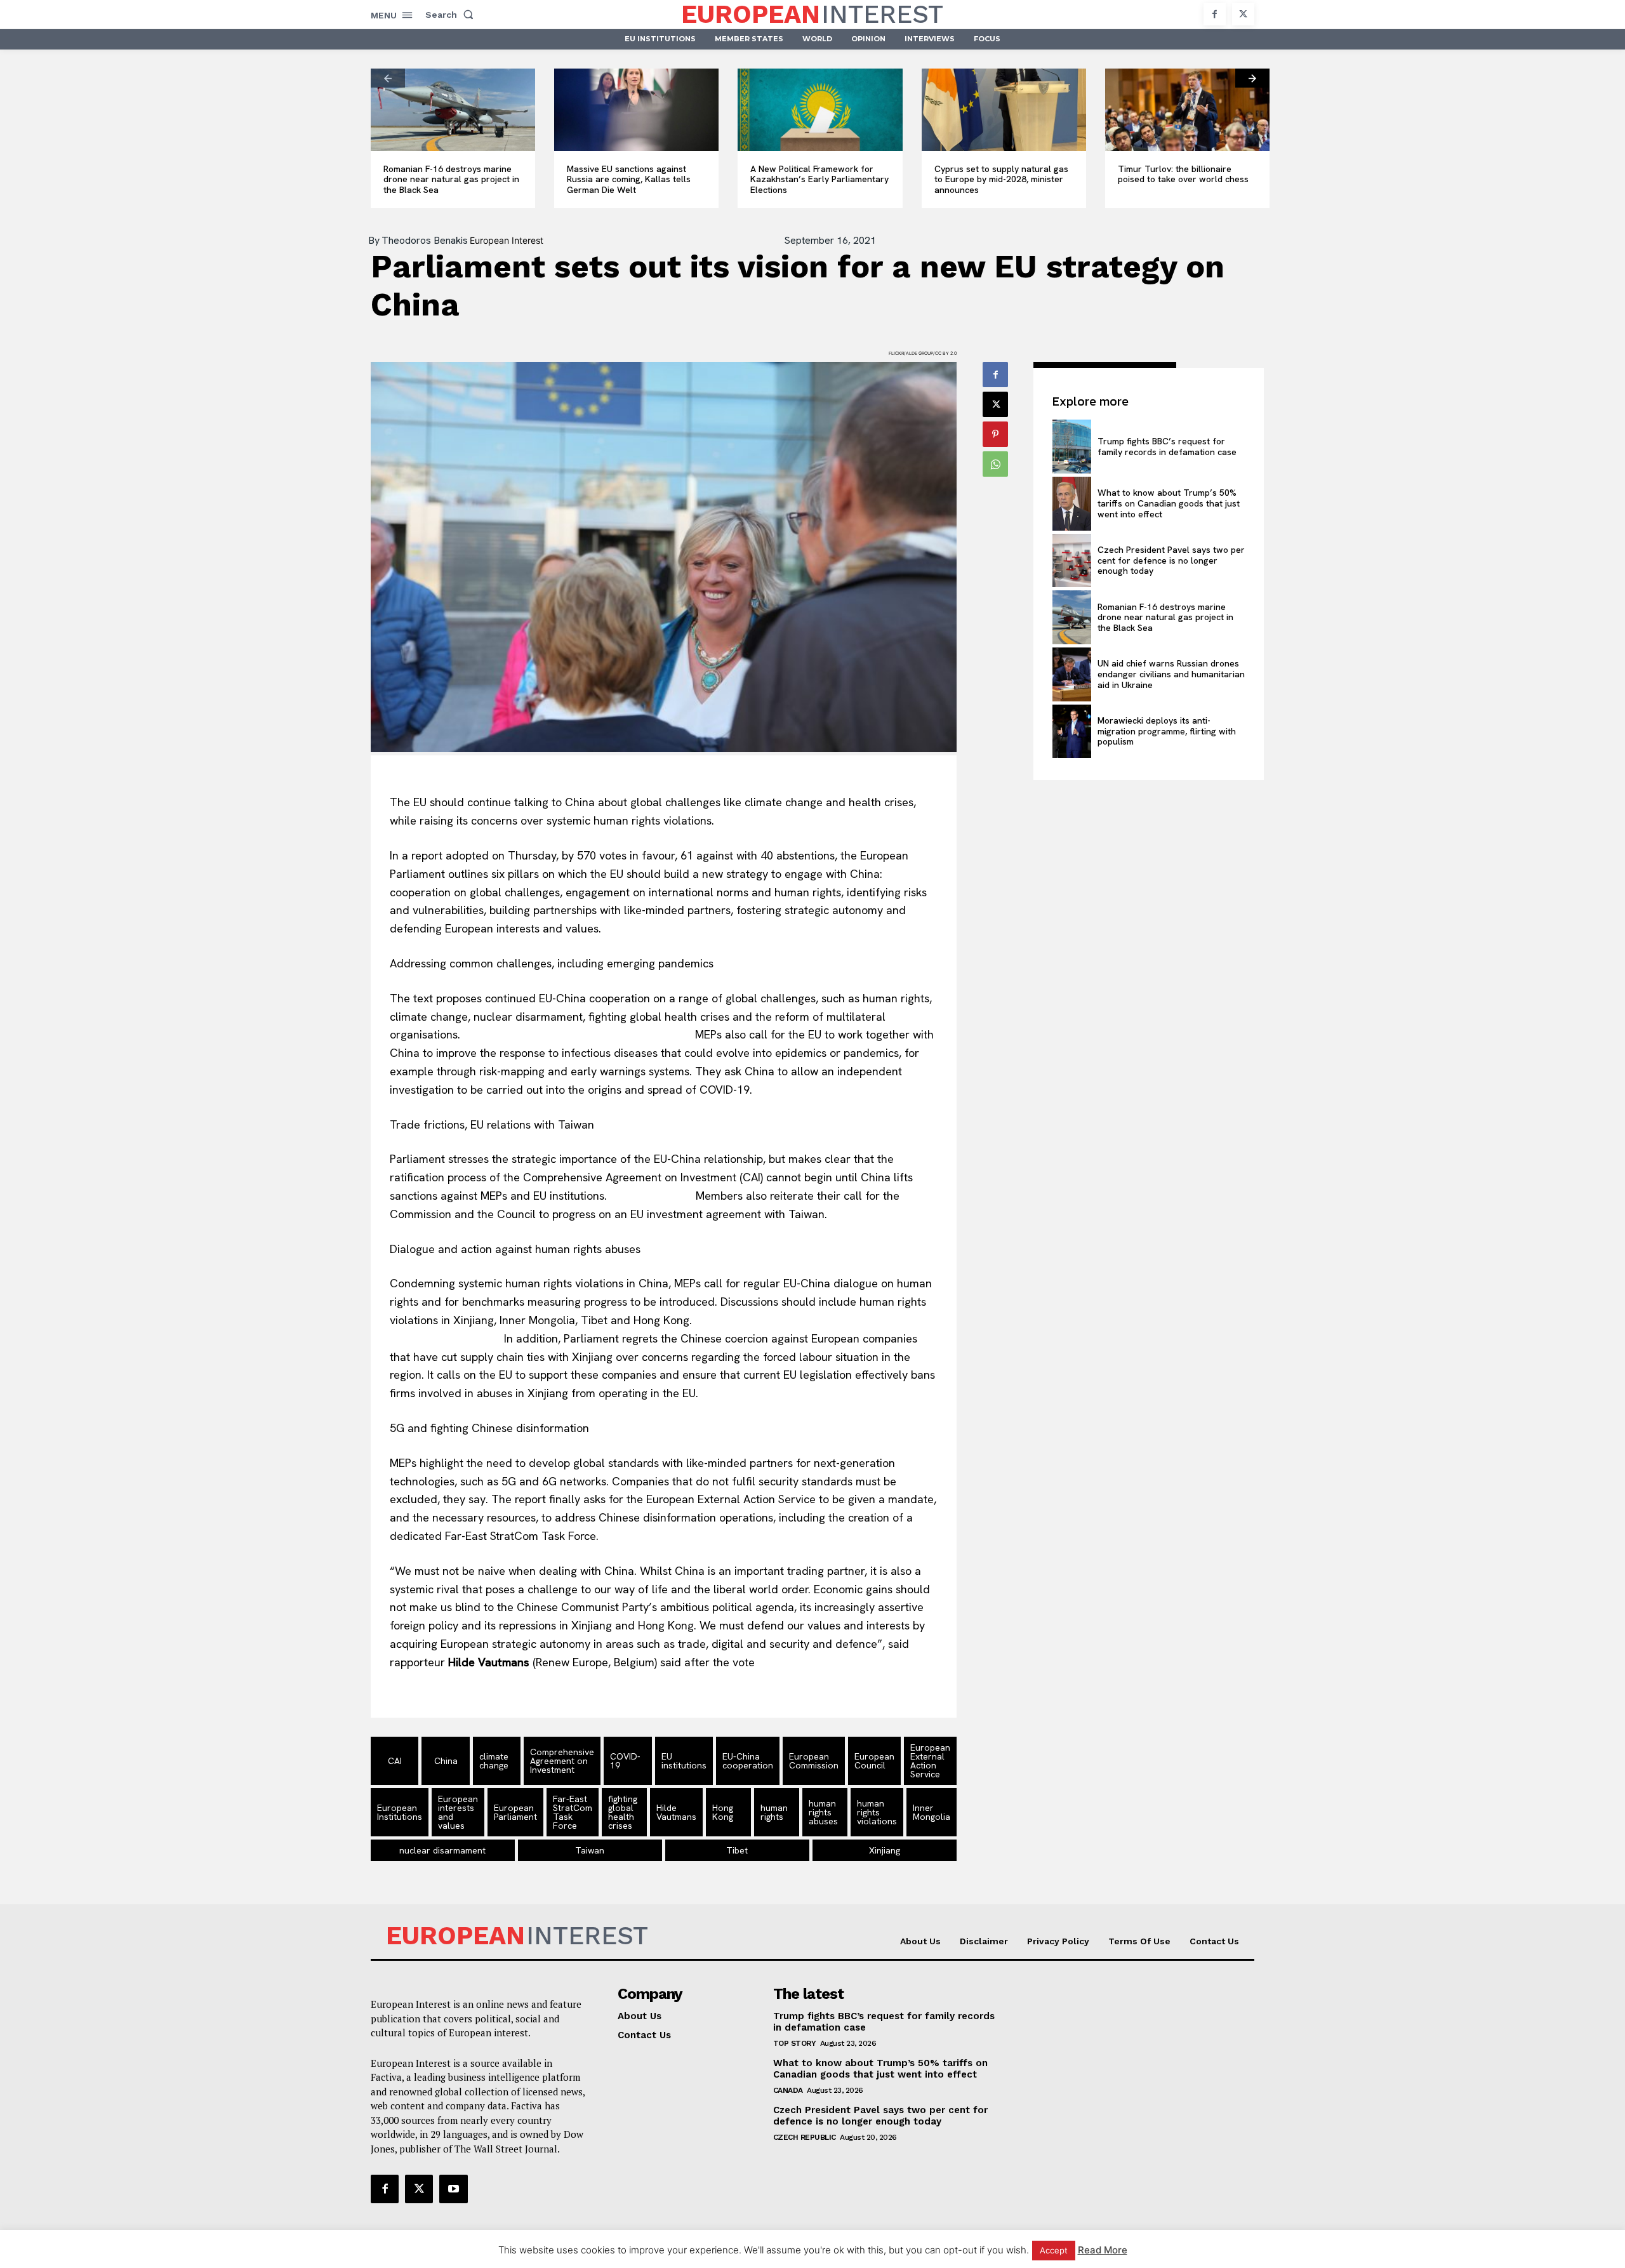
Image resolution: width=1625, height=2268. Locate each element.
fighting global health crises (623, 1812)
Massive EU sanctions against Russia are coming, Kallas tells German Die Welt (629, 180)
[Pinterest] (995, 434)
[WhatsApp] (995, 464)
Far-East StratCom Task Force (573, 1812)
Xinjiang (885, 1850)
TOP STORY (795, 2043)
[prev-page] (388, 78)
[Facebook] (1215, 14)
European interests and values (458, 1812)
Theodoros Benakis (425, 241)
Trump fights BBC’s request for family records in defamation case (1167, 447)
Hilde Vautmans (676, 1812)
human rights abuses (823, 1812)
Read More (1103, 2250)
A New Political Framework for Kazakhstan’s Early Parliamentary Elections (819, 180)
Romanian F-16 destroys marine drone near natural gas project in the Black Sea (451, 180)
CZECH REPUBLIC (805, 2137)
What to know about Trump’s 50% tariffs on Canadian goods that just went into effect (1169, 503)
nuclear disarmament (442, 1850)
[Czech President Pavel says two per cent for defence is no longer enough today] (1071, 561)
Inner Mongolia (932, 1812)
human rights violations (877, 1812)
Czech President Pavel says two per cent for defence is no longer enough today (1171, 560)
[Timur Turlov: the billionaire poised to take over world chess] (1187, 110)
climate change (494, 1761)
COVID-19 (625, 1761)
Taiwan (590, 1850)
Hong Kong (723, 1812)
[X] (1243, 14)
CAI (395, 1761)
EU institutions (684, 1761)
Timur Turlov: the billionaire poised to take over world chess (1183, 174)
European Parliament (515, 1812)
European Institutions (400, 1812)
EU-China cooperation (748, 1761)
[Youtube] (453, 2189)
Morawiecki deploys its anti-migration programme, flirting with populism (1167, 731)
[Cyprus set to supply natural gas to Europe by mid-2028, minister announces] (1004, 110)
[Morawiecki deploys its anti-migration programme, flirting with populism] (1071, 732)
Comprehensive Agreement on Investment (562, 1761)
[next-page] (1252, 78)
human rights (774, 1812)
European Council (874, 1761)
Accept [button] (1054, 2250)
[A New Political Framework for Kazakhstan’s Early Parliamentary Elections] (820, 110)
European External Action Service (930, 1761)
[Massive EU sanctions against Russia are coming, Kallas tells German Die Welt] (636, 110)
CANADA (788, 2090)
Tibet (737, 1850)
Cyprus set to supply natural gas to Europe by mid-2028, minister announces (1001, 180)
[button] (452, 15)
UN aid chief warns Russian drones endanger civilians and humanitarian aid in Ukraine (1171, 674)
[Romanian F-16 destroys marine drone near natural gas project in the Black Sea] (453, 110)
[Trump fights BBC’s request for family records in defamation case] (1071, 447)
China (446, 1761)
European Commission (814, 1761)
